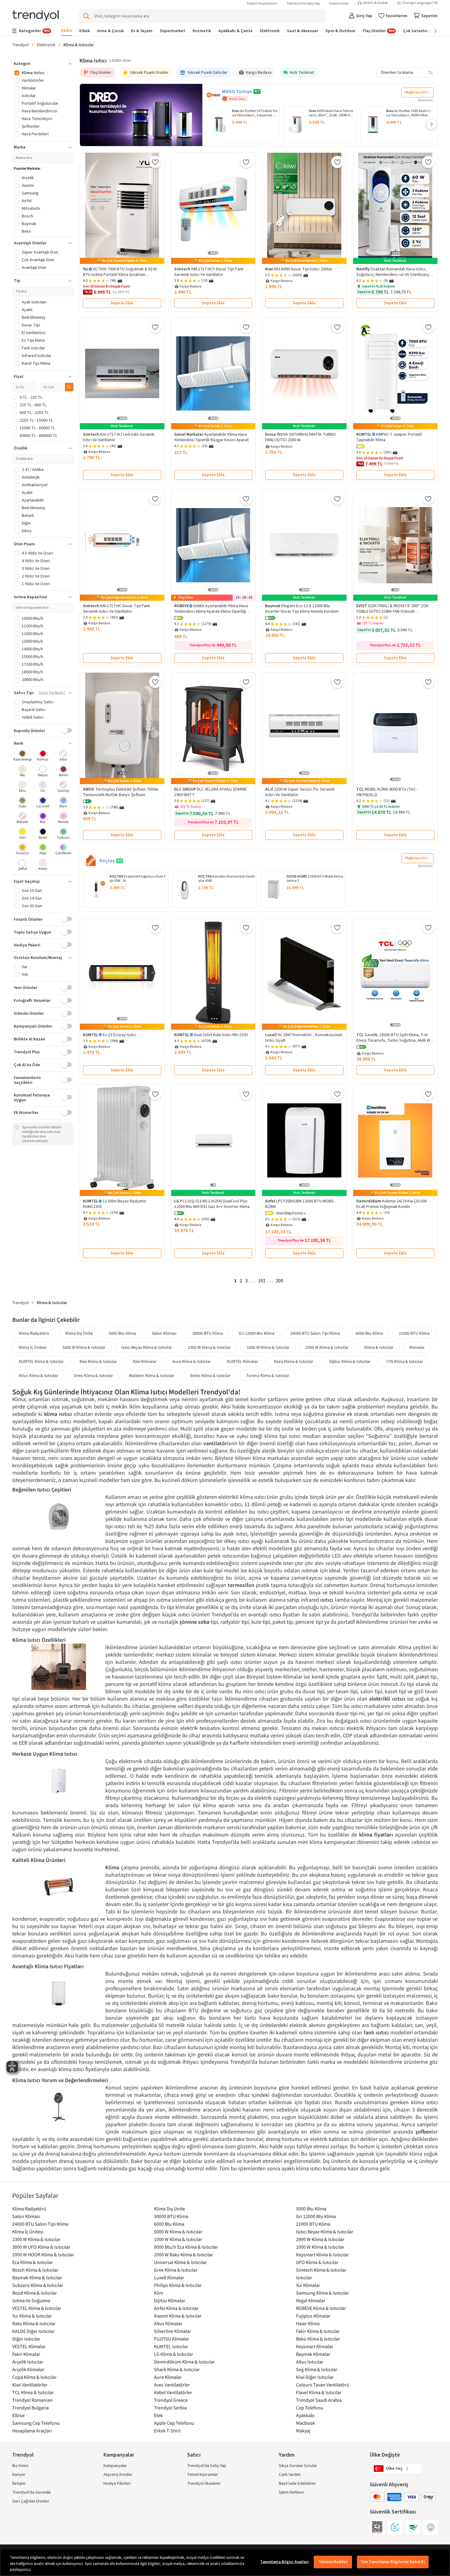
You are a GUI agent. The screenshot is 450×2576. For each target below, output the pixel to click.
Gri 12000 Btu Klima (257, 1333)
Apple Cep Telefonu (174, 2423)
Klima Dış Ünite (79, 1333)
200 (279, 1281)
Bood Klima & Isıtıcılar (35, 2293)
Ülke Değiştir (385, 2455)
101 (262, 1281)
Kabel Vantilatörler (173, 2392)
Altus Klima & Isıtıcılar (38, 1375)
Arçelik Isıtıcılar (28, 2362)
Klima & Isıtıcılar (379, 1347)
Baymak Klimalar (313, 2354)
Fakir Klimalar (26, 2354)
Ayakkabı (305, 2415)
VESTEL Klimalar (29, 2346)
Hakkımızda (339, 4)
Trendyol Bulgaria (30, 2408)
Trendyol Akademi (204, 2484)
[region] (225, 2562)
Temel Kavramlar (202, 2475)
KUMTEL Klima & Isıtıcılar (41, 1361)
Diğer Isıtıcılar (26, 2339)
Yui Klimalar (308, 2285)
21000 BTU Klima (414, 1333)
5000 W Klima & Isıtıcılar (84, 1347)
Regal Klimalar (311, 2300)
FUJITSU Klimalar (172, 2339)
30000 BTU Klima (208, 1333)
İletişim (19, 2484)
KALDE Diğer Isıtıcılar (34, 2331)
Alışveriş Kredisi (118, 2475)
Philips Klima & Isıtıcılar (178, 2285)
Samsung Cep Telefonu (36, 2423)
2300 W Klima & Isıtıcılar (209, 1347)
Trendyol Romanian (32, 2400)
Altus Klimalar (168, 2323)
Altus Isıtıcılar (310, 2362)
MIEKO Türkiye (237, 92)
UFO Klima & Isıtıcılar (317, 2262)
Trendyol (21, 45)
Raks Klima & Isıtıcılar (34, 2323)
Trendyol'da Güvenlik (32, 2492)
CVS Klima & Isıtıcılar (405, 1361)
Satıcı (194, 2455)
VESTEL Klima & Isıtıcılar (37, 2308)
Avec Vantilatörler (172, 2385)
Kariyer (19, 2475)
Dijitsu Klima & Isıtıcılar (350, 1361)
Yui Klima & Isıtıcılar (32, 2316)
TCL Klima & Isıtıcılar (33, 2392)
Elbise (18, 2415)
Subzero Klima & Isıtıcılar (38, 2285)
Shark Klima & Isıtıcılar (177, 2369)
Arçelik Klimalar (28, 2369)
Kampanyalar (115, 2466)
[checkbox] (22, 756)
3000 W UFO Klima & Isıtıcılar (41, 2247)
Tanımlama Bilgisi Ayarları (284, 2562)
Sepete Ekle (122, 303)
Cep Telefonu (310, 2408)
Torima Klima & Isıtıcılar (268, 1375)
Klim (159, 2293)
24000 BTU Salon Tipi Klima (315, 1333)
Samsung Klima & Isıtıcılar (322, 2293)
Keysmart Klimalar (315, 2346)
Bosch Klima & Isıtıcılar (35, 2270)
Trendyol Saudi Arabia (319, 2400)
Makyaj (303, 2431)
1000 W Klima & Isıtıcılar (268, 1347)
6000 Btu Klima (369, 1333)
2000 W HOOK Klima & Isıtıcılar (43, 2254)
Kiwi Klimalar (145, 1361)
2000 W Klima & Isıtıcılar (320, 2247)
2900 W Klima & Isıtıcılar (327, 1347)
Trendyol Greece (171, 2400)
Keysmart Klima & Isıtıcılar (322, 2254)
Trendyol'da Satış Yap (303, 4)
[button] (431, 124)
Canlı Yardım (290, 2475)
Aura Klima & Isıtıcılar (192, 1361)
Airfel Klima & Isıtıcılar (176, 2308)
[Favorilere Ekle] (155, 162)
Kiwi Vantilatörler (30, 2385)
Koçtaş (107, 861)
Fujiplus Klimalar (313, 2316)
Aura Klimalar (168, 2377)
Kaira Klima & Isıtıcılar (294, 1361)
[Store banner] (141, 115)
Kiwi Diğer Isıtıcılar (315, 2377)
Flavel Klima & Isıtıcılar (319, 2392)
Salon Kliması (164, 1333)
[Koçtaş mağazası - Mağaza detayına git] (91, 861)
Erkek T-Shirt (167, 2431)
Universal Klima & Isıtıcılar (180, 2262)
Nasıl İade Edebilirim (297, 2484)
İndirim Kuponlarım (262, 4)
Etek (158, 2415)
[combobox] (407, 73)
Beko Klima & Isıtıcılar (318, 2339)
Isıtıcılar (304, 2277)
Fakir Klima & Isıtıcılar (318, 2331)
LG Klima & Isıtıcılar (174, 2354)
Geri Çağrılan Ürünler (31, 2501)
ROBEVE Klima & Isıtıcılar (321, 2308)
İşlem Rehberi (291, 2492)
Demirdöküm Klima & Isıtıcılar (184, 2362)
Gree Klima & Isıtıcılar (176, 2270)
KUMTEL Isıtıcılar (171, 2346)
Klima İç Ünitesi (33, 1347)
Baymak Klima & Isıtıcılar (37, 2277)
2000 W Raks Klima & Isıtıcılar (184, 2254)
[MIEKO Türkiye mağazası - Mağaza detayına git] (213, 95)
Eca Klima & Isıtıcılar (33, 2262)
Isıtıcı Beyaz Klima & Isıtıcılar (147, 1347)
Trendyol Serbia (170, 2408)
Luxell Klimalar (169, 2277)
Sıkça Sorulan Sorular (298, 2466)
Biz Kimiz (20, 2466)
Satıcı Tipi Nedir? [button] (52, 693)
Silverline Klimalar (173, 2331)
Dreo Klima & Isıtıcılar (94, 1375)
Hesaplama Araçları (32, 2431)
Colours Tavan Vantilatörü (323, 2385)
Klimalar (417, 1347)
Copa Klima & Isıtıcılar (34, 2377)
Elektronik (46, 45)
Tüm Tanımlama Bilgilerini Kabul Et (393, 2562)
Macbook (306, 2423)
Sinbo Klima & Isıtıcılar (210, 1375)
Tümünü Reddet (333, 2562)
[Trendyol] (36, 16)
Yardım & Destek (375, 3)
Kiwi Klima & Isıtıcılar (98, 1361)
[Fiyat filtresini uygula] (69, 387)
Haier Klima (308, 2323)
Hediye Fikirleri (117, 2484)
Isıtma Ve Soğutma (31, 2300)
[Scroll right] (431, 31)
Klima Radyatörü (34, 1333)
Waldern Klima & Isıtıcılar (152, 1375)
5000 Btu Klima (122, 1333)
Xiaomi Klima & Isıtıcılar (178, 2316)
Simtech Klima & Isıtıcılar (321, 2270)
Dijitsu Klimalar (170, 2300)
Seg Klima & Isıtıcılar (317, 2369)
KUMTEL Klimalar (242, 1361)
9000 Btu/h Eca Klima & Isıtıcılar (186, 2247)
